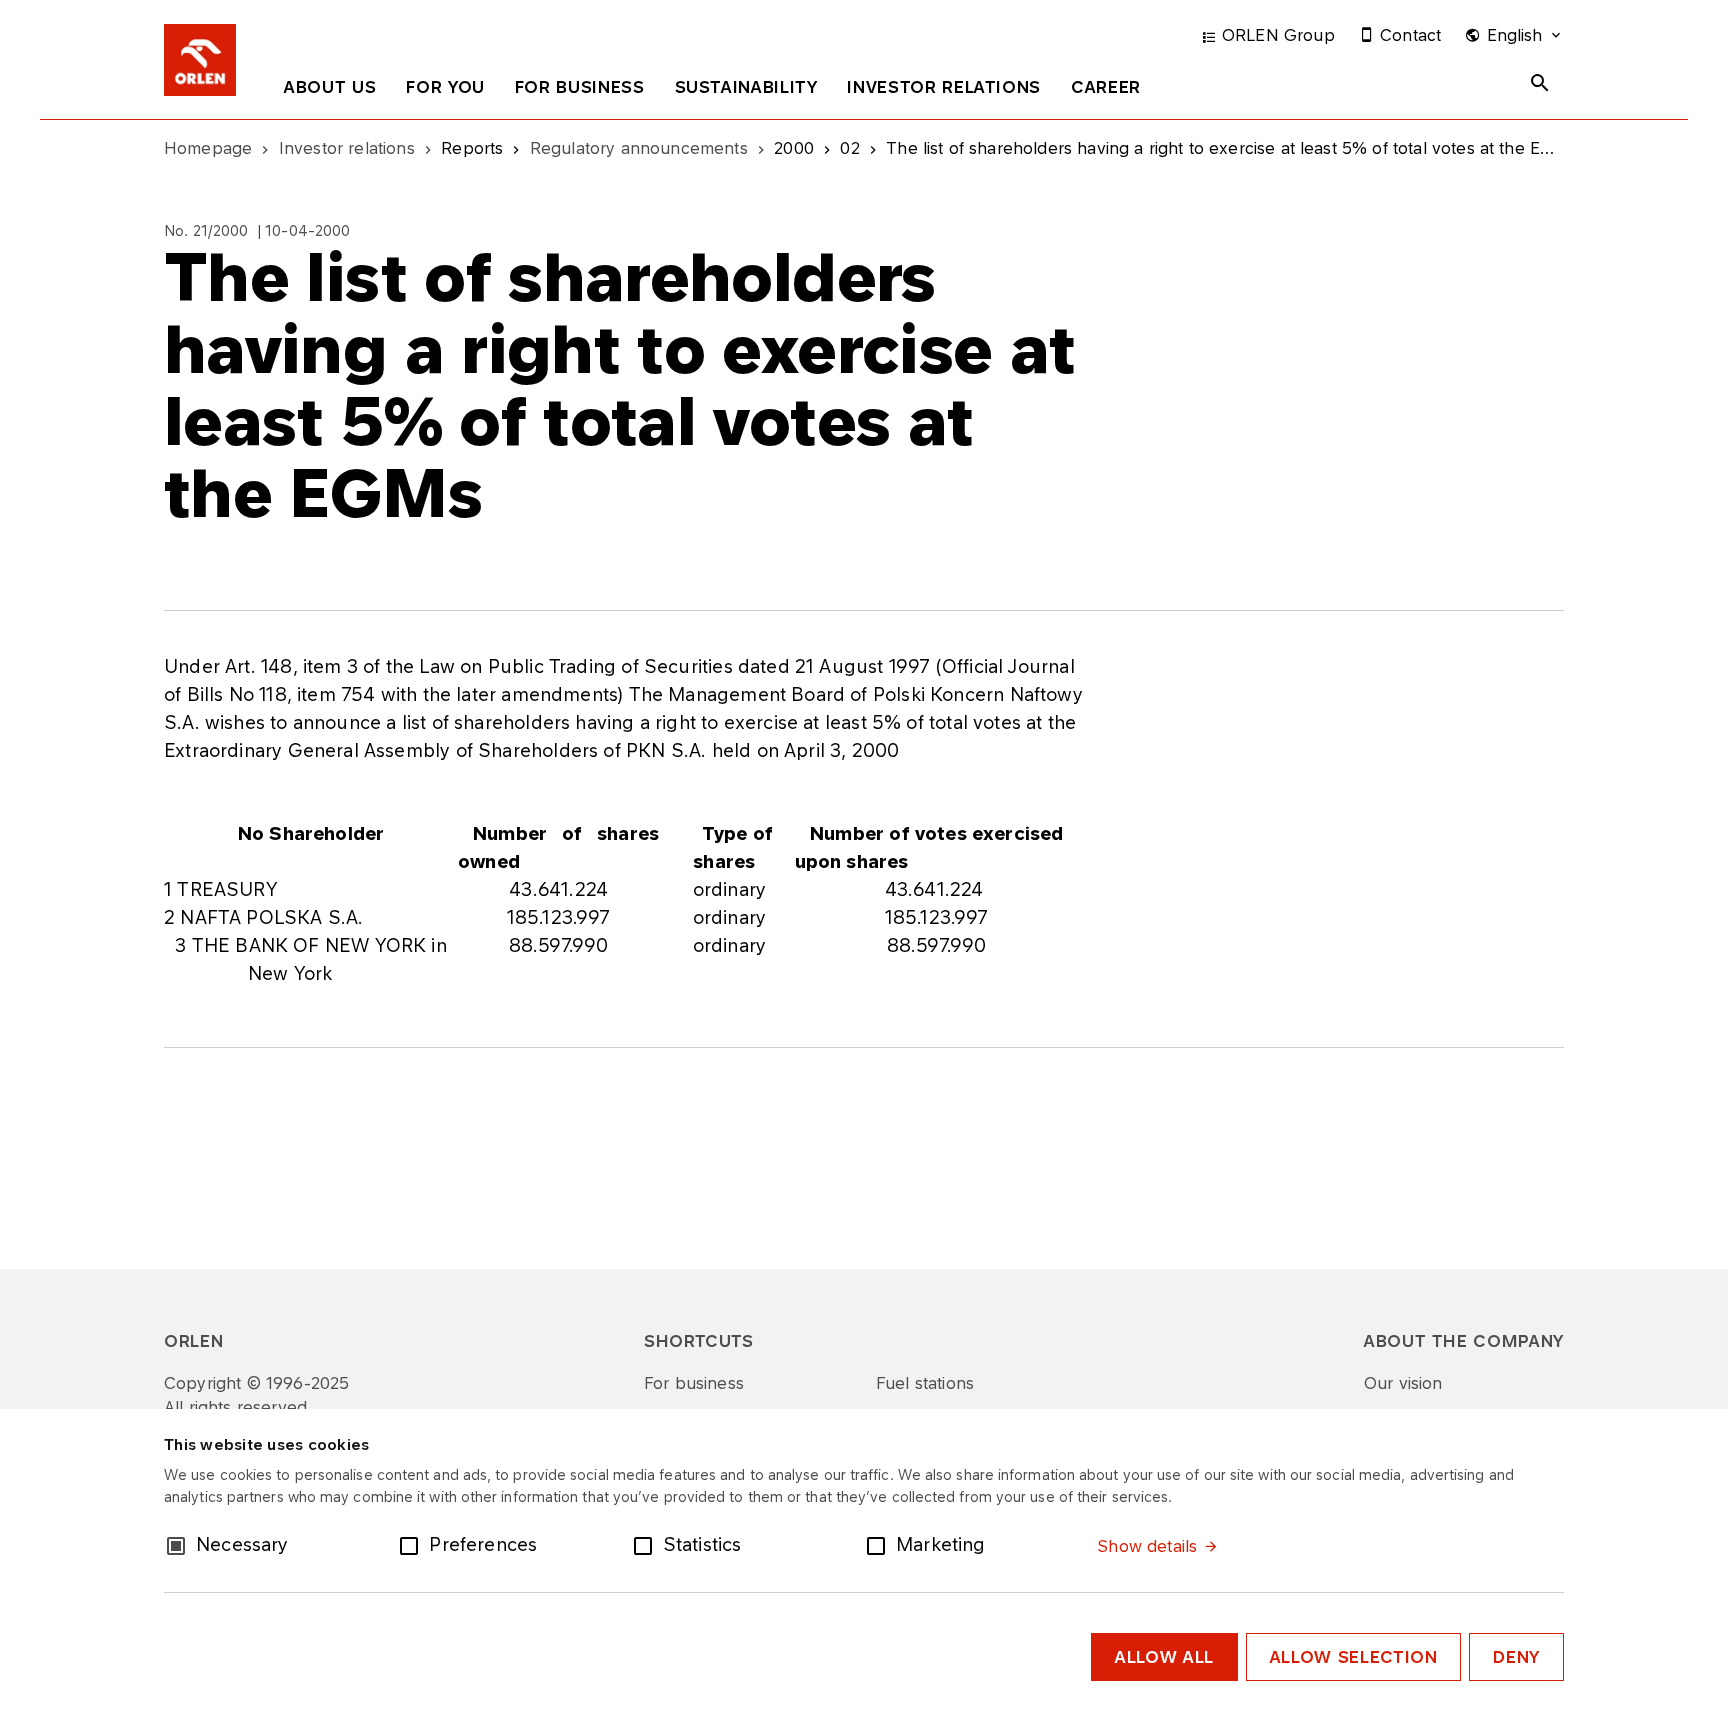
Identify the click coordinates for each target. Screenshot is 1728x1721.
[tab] (330, 91)
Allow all (1164, 1657)
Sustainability (746, 87)
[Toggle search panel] (1540, 83)
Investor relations (944, 87)
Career (1106, 87)
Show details (1147, 1546)
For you (445, 87)
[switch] (413, 1544)
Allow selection (1354, 1657)
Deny (1516, 1657)
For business (580, 87)
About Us (330, 87)
